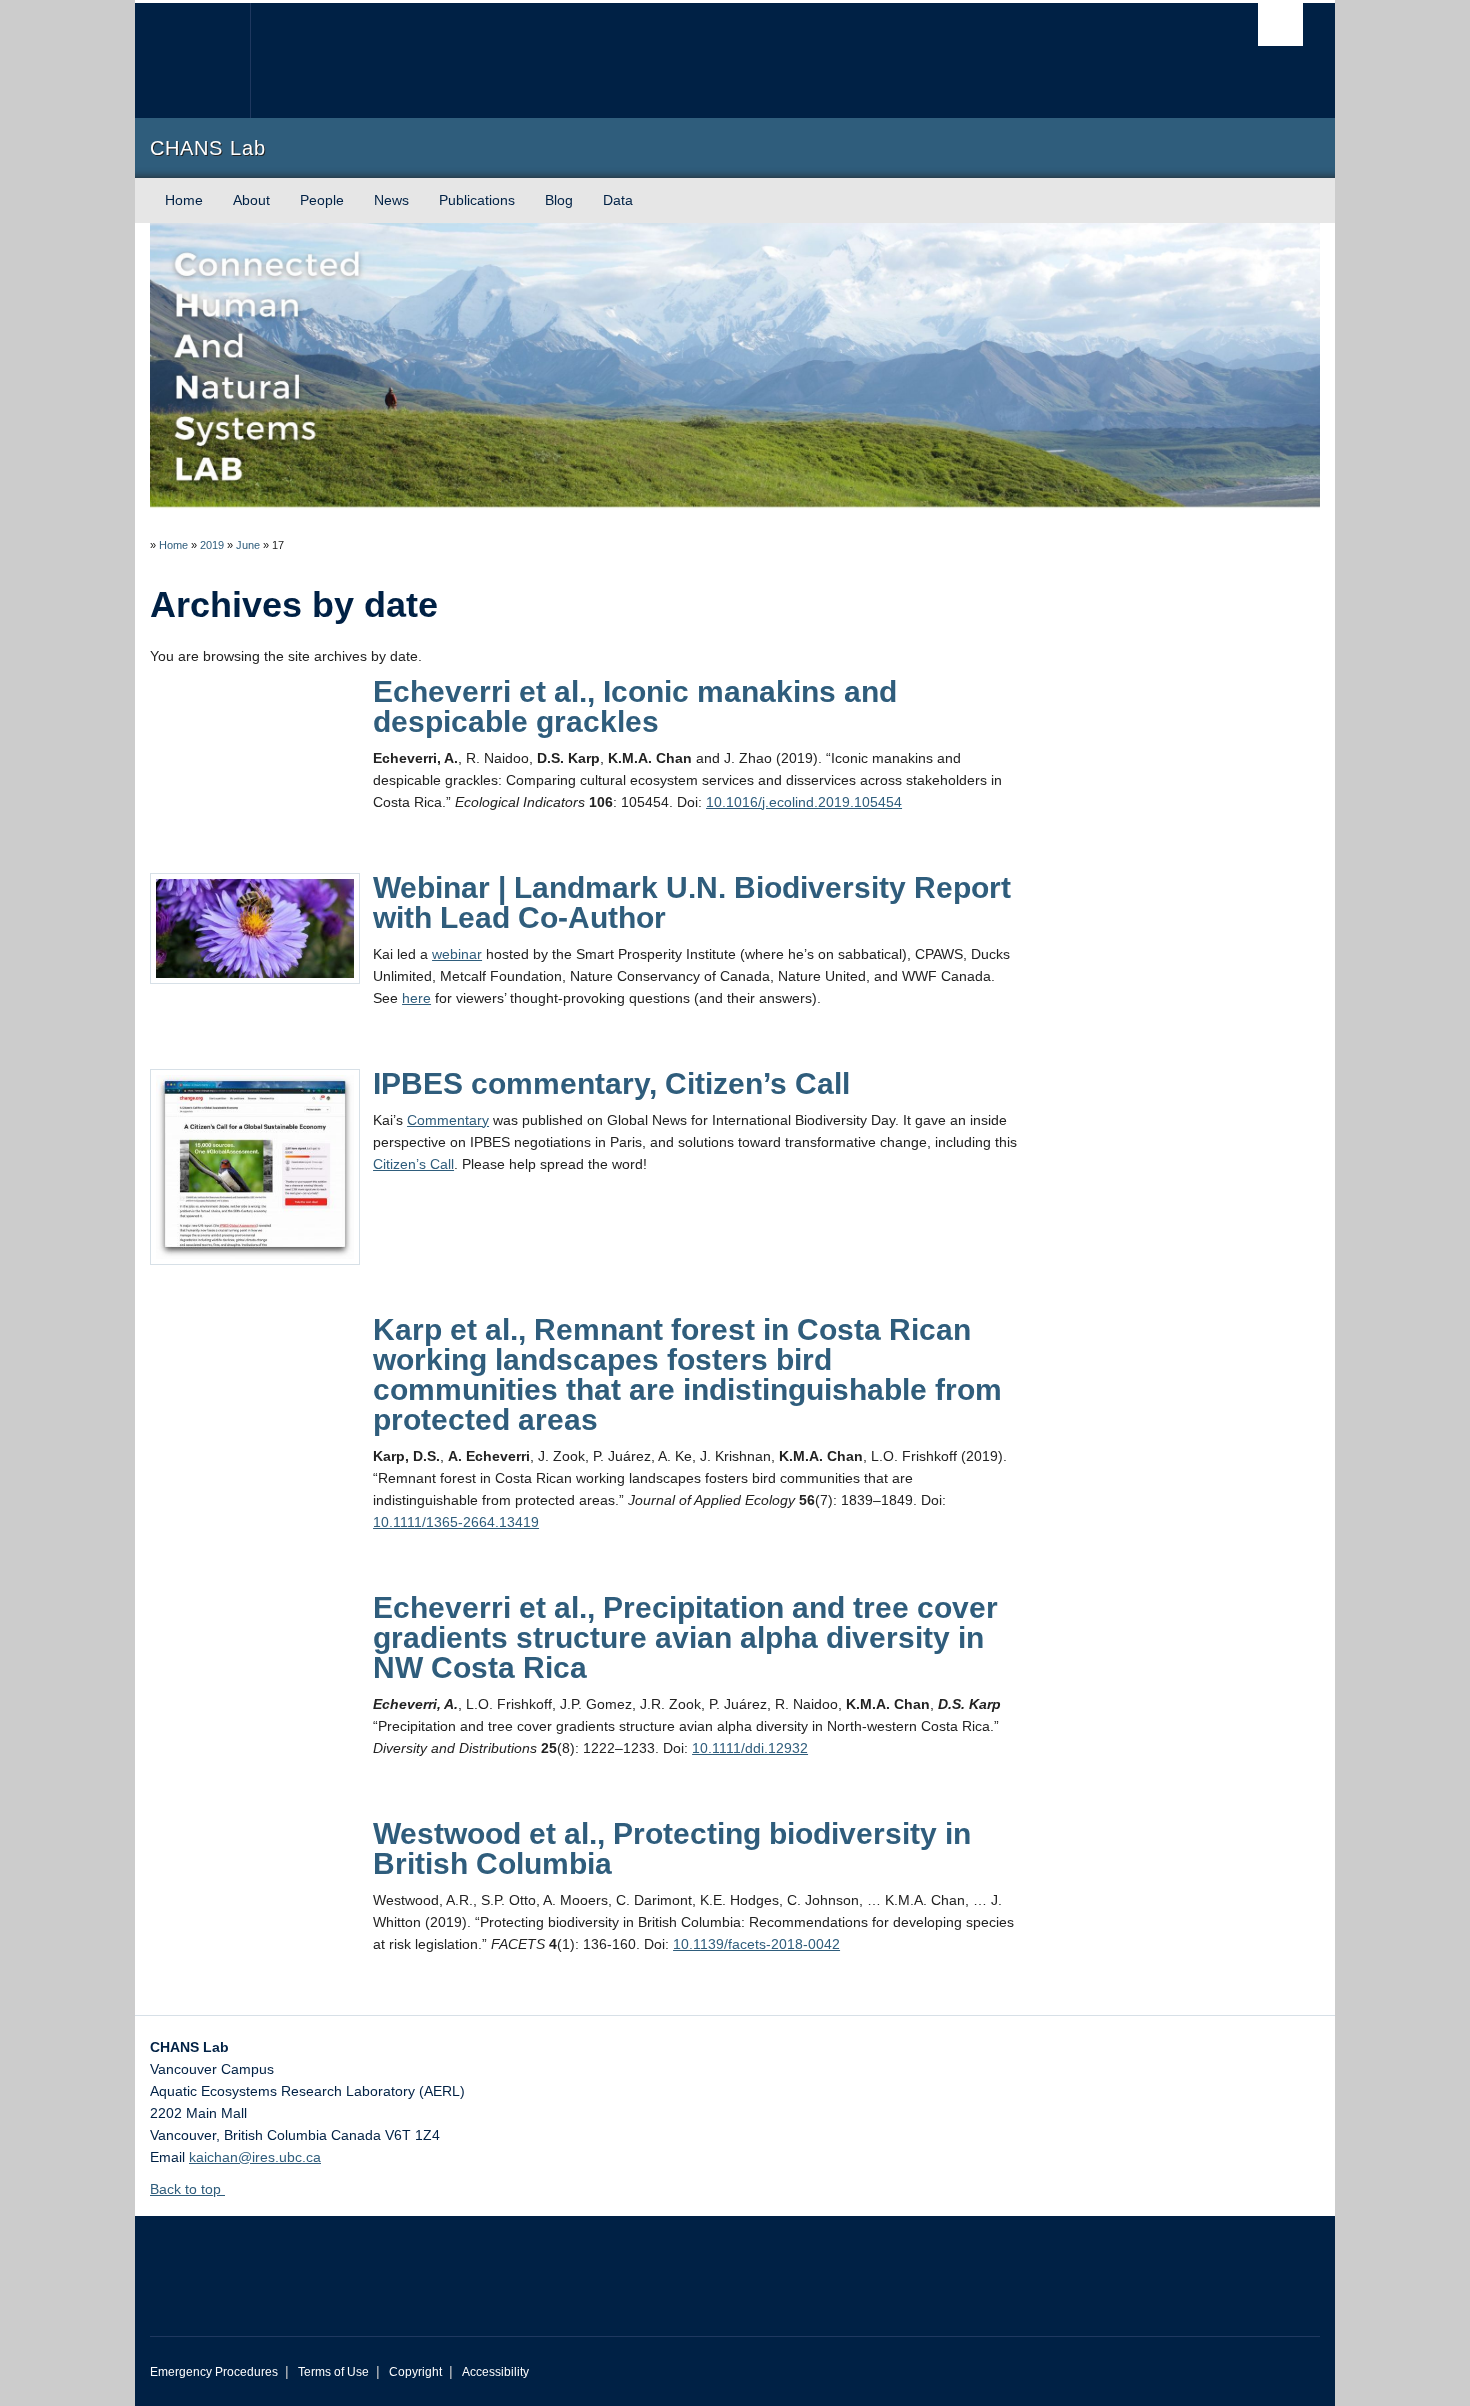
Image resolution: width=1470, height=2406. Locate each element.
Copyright (415, 2372)
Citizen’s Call (413, 1164)
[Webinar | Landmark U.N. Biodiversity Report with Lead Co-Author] (255, 927)
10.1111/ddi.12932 (750, 1748)
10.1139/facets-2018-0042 (756, 1944)
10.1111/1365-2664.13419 (456, 1522)
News (391, 200)
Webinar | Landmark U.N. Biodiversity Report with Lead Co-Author (692, 902)
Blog (559, 200)
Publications (477, 200)
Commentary (448, 1120)
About (251, 200)
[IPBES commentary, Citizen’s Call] (255, 1165)
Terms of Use (333, 2372)
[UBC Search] (1280, 24)
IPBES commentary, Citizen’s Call (611, 1083)
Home (184, 200)
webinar (457, 954)
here (416, 998)
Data (618, 200)
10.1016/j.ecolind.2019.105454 (804, 802)
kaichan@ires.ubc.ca (255, 2157)
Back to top (187, 2189)
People (322, 200)
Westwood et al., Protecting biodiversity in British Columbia (672, 1848)
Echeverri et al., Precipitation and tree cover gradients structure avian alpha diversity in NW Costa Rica (685, 1637)
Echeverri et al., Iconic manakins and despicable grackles (635, 706)
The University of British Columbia (192, 60)
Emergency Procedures (214, 2372)
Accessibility (495, 2372)
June (248, 545)
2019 (212, 545)
